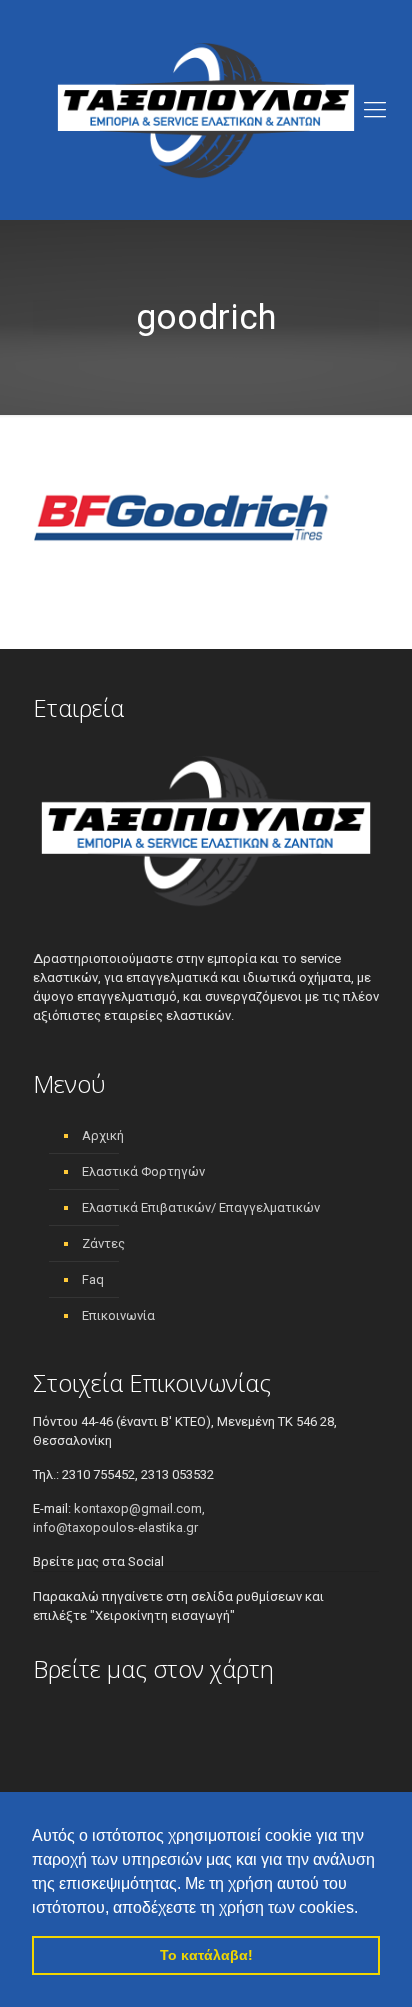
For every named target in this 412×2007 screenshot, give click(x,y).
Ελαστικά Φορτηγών (143, 1171)
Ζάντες (103, 1243)
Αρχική (103, 1135)
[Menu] (375, 110)
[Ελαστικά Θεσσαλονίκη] (206, 110)
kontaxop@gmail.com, (139, 1508)
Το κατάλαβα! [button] (206, 1955)
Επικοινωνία (118, 1315)
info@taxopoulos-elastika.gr (115, 1527)
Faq (93, 1279)
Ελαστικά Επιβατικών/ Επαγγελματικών (201, 1207)
